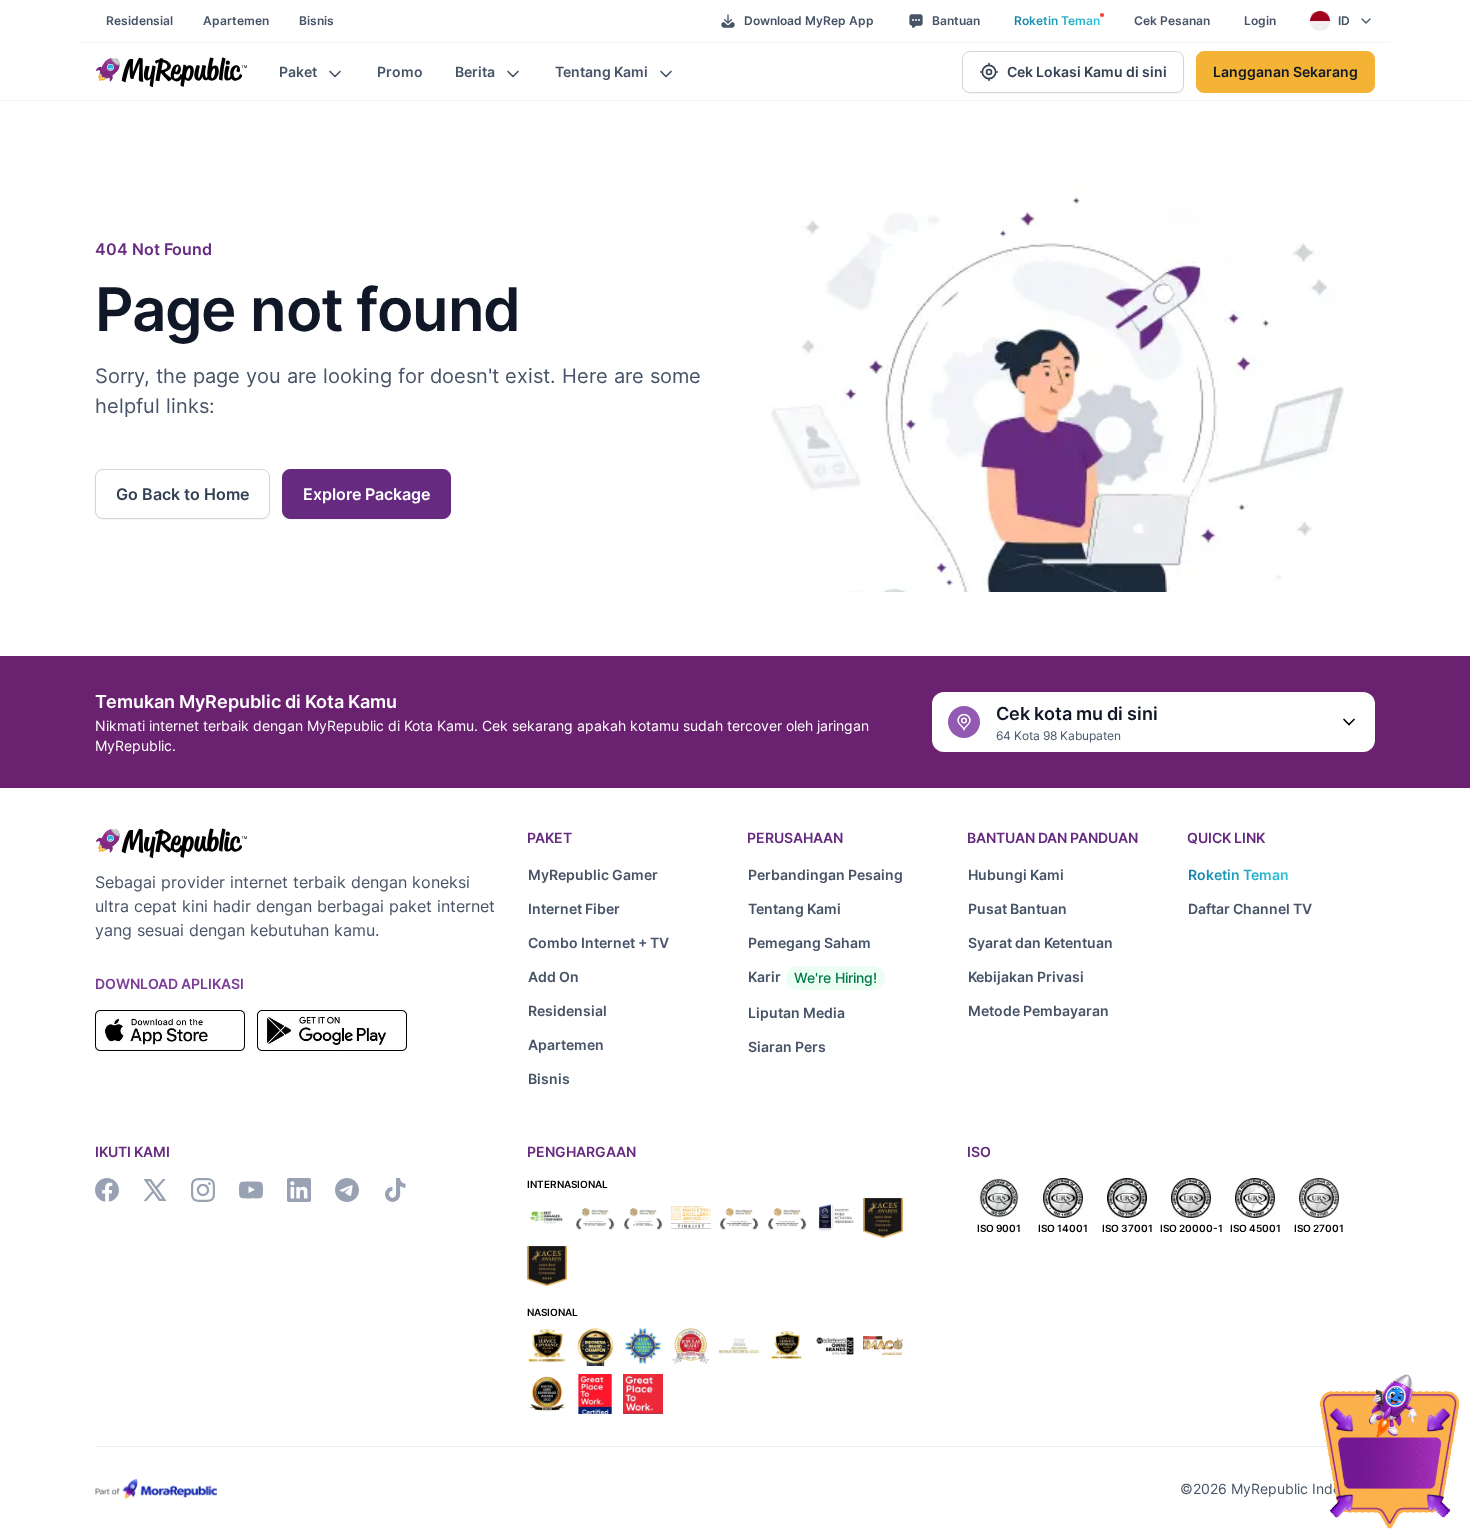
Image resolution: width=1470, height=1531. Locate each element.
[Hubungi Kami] (1061, 875)
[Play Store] (332, 1030)
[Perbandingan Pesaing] (841, 875)
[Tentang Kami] (841, 909)
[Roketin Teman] (1281, 875)
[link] (139, 21)
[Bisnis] (621, 1079)
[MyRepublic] (171, 72)
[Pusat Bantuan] (1061, 909)
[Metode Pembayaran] (1061, 1011)
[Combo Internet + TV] (621, 943)
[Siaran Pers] (841, 1047)
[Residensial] (621, 1011)
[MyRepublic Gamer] (621, 875)
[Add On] (621, 977)
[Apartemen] (621, 1045)
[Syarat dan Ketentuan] (1061, 943)
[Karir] (841, 978)
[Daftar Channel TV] (1281, 909)
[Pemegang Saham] (841, 943)
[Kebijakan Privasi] (1061, 977)
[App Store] (170, 1030)
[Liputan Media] (841, 1013)
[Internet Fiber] (621, 909)
